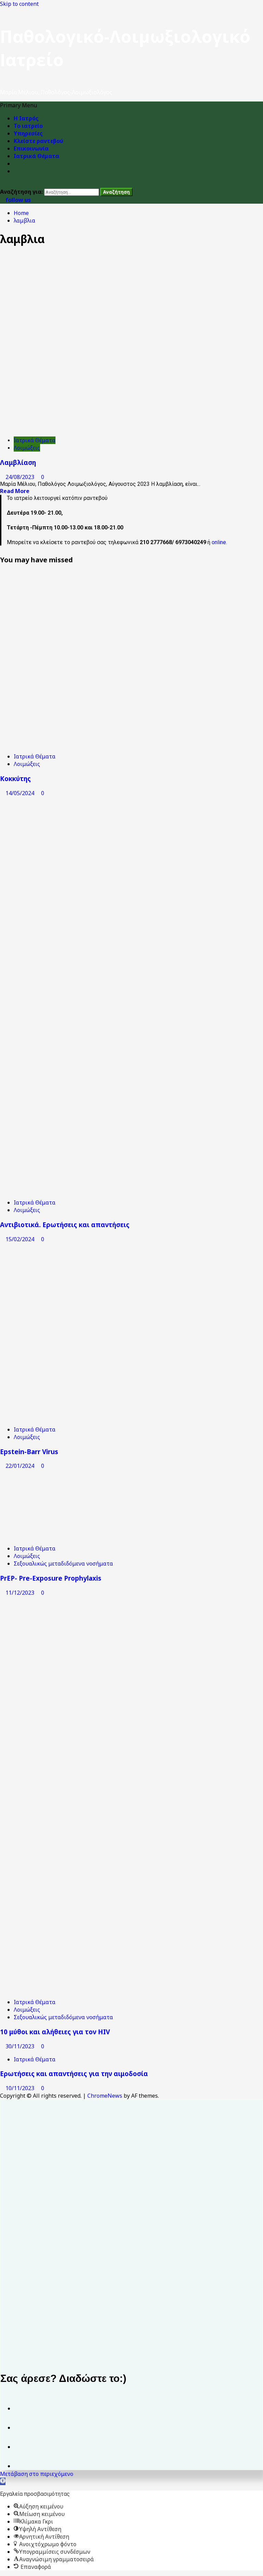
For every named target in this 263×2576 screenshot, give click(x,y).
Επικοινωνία (31, 148)
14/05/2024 (21, 793)
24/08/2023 (21, 477)
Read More (15, 491)
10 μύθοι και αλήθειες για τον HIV (55, 2032)
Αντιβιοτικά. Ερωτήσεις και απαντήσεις (65, 1225)
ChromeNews (105, 2096)
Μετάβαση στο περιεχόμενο (37, 2474)
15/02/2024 (21, 1239)
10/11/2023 (21, 2088)
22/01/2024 (21, 1466)
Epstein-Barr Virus (29, 1452)
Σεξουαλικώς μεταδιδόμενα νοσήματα (63, 1563)
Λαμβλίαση (18, 462)
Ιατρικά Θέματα (36, 156)
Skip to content (19, 4)
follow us (17, 200)
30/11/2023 (21, 2046)
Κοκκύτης (15, 778)
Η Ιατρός (26, 118)
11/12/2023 (21, 1593)
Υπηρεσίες (28, 133)
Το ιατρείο (28, 126)
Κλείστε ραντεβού (39, 141)
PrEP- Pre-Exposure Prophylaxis (51, 1578)
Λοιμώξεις (27, 448)
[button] (18, 105)
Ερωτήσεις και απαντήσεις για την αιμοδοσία (74, 2074)
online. (219, 542)
